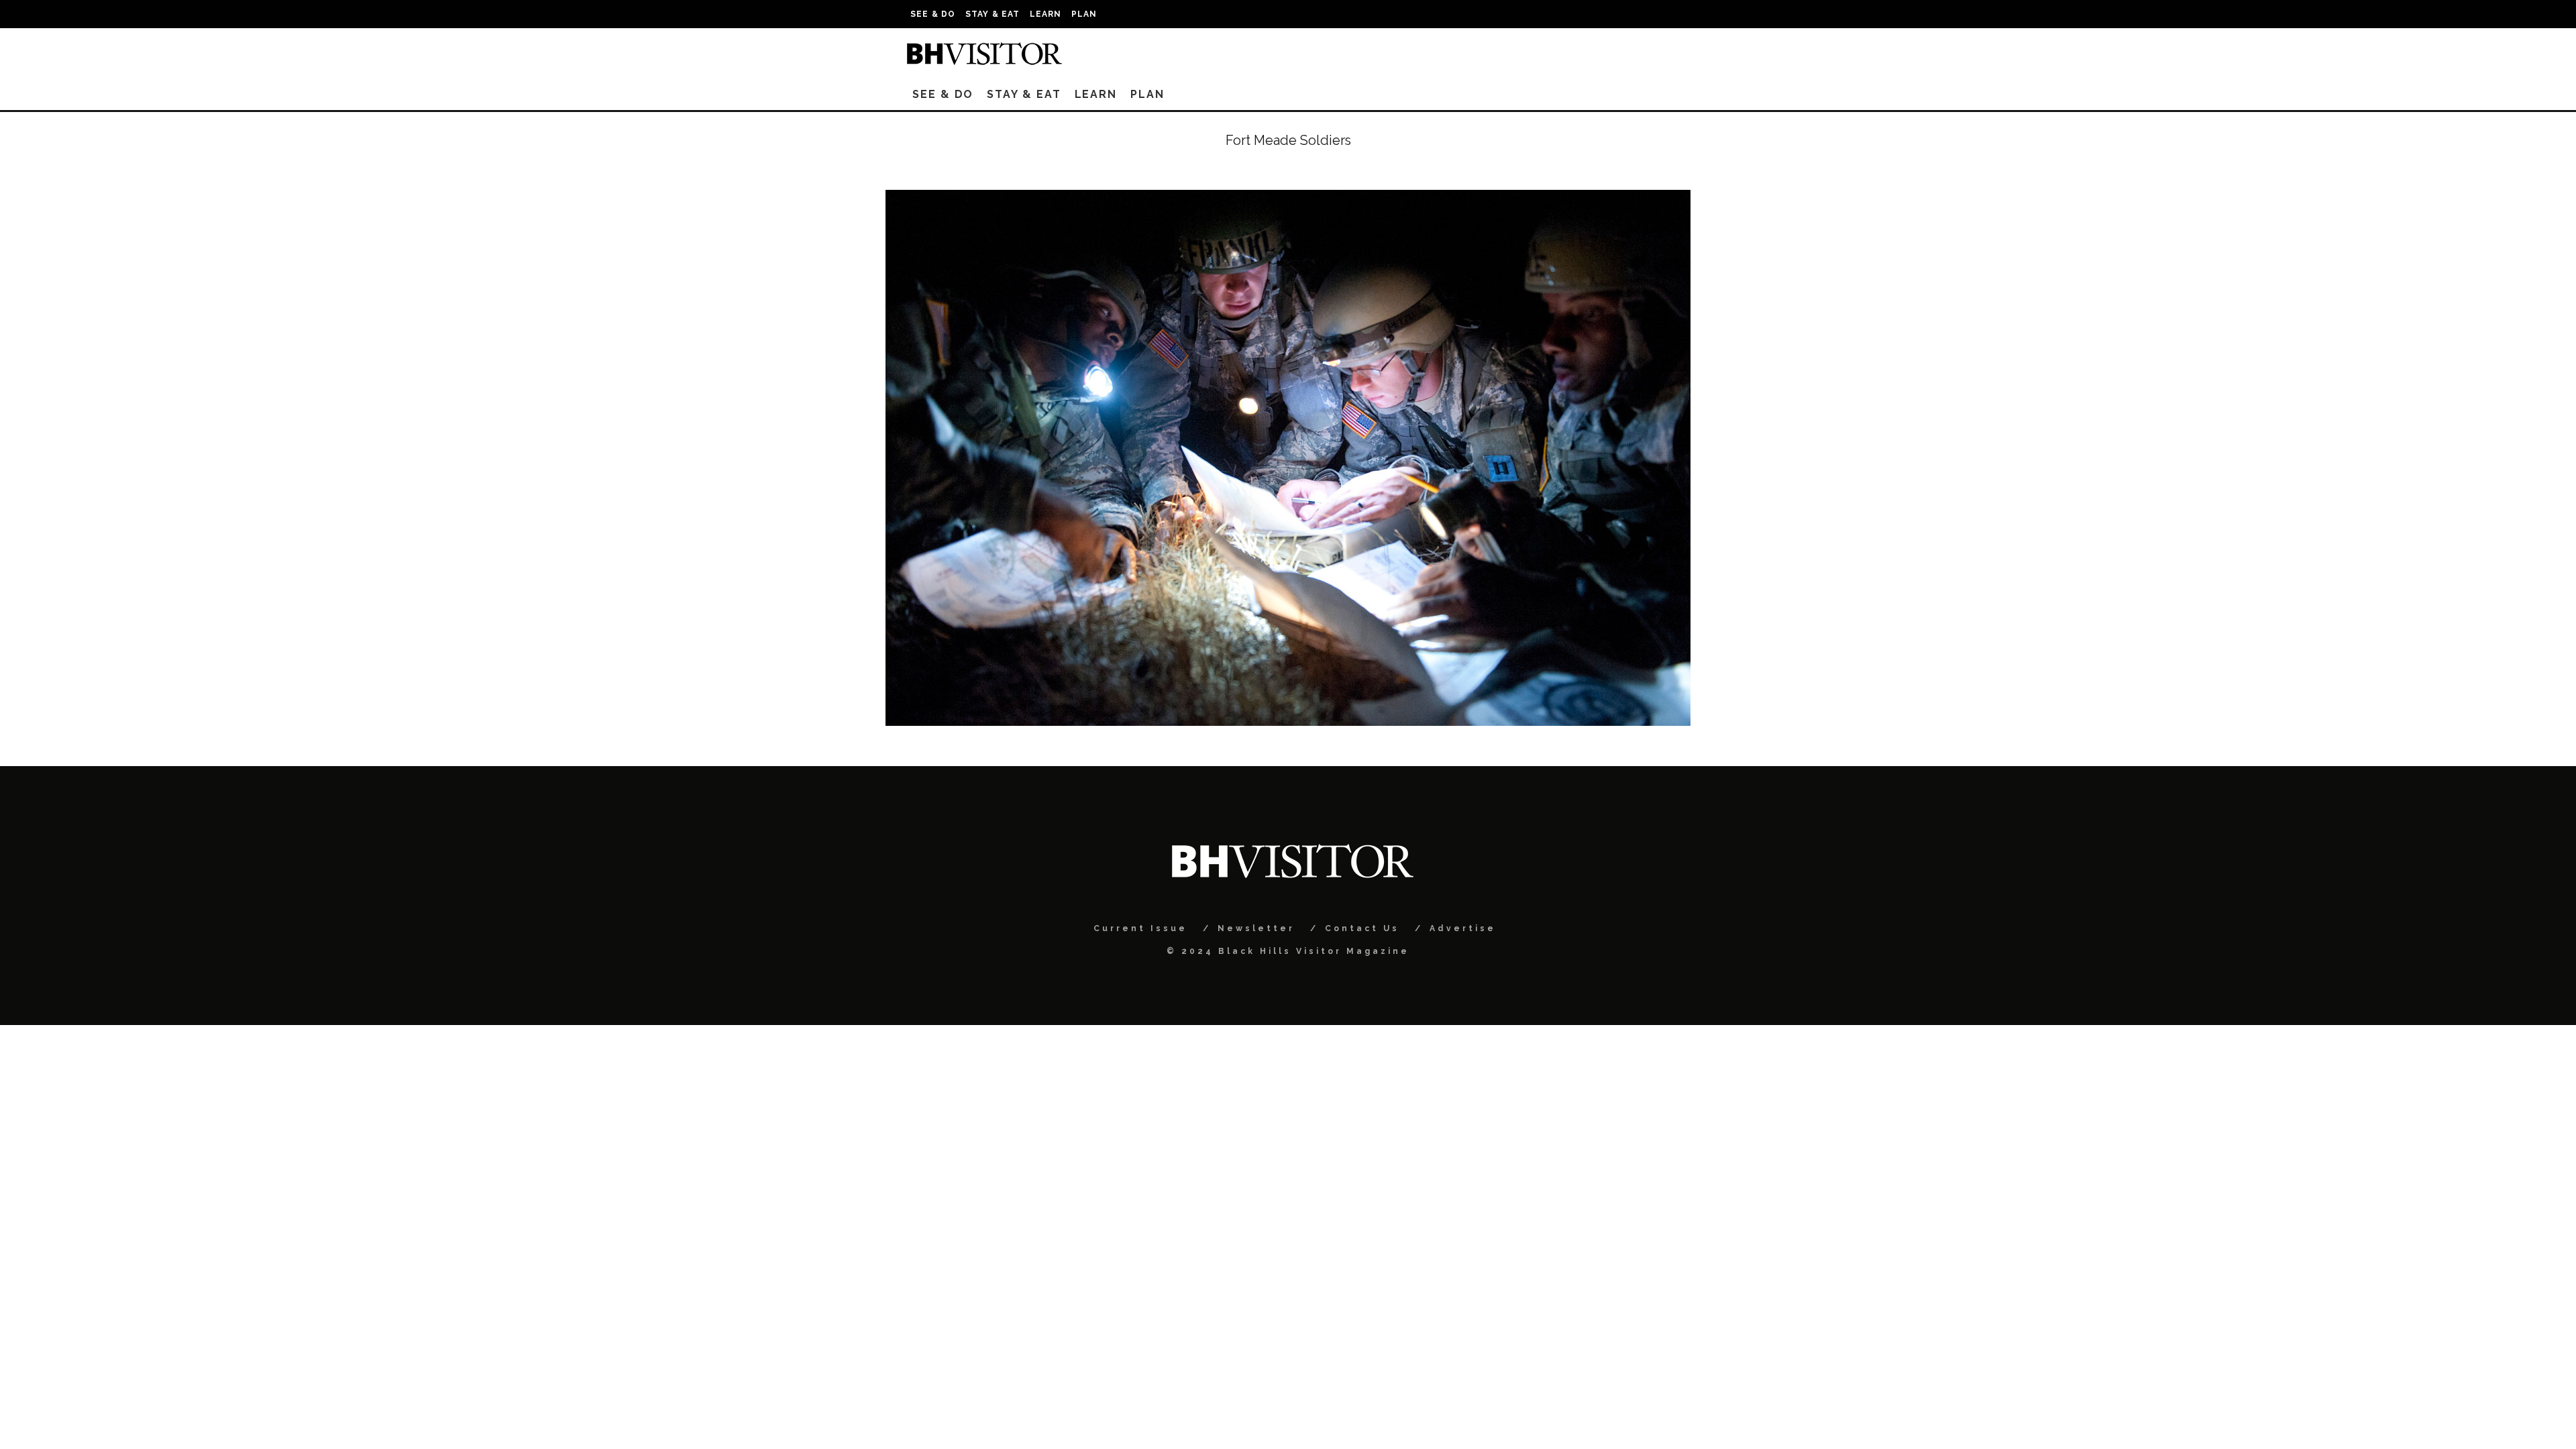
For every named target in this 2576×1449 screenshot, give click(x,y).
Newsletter (1256, 928)
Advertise (1463, 928)
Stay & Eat (993, 14)
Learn (1046, 14)
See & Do (933, 14)
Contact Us (1362, 928)
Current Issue (1140, 928)
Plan (1084, 14)
